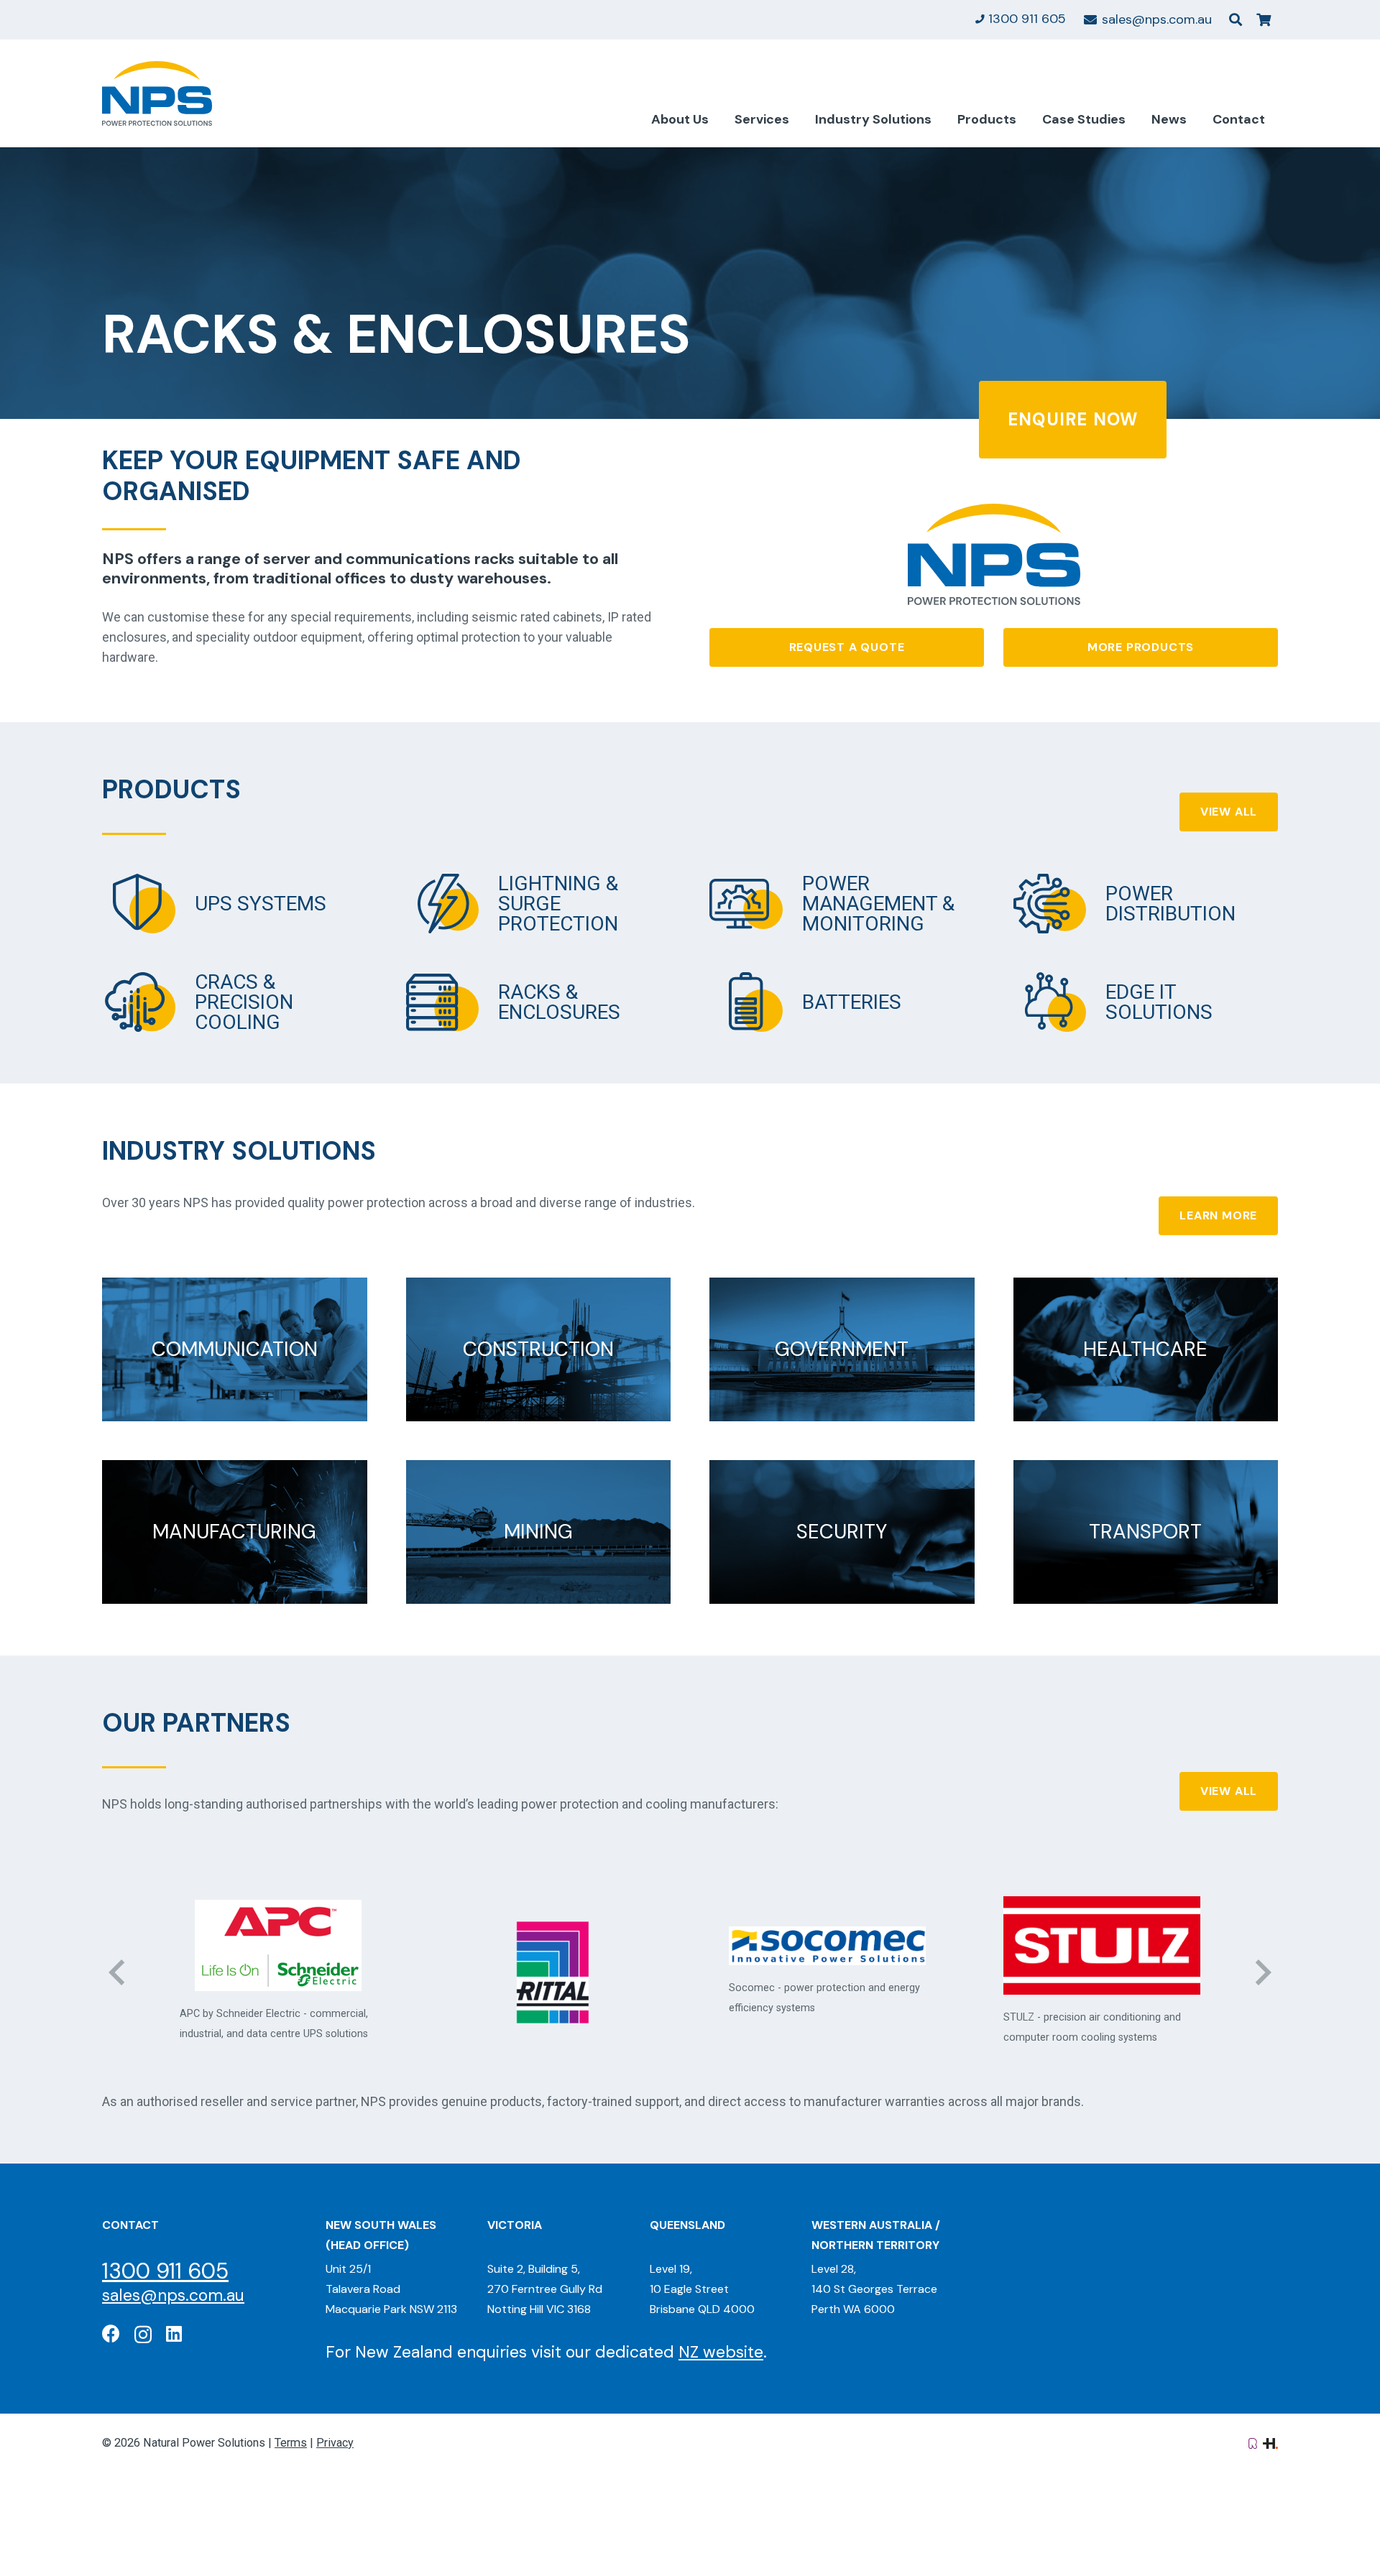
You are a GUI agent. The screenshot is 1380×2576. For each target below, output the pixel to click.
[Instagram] (143, 2335)
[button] (1236, 19)
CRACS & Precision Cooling (244, 1002)
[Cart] (1264, 20)
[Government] (842, 1349)
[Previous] (118, 1972)
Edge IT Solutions (1159, 1002)
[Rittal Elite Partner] (278, 1972)
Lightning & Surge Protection (558, 904)
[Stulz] (827, 1945)
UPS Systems (261, 904)
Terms (291, 2443)
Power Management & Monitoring (878, 904)
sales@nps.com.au (173, 2295)
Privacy (335, 2443)
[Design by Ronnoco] (1253, 2443)
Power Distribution (1170, 904)
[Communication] (235, 1349)
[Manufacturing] (235, 1532)
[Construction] (539, 1349)
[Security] (842, 1532)
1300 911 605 (165, 2271)
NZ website (721, 2352)
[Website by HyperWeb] (1270, 2443)
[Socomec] (553, 1946)
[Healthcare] (1146, 1349)
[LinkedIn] (174, 2333)
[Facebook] (111, 2333)
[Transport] (1146, 1532)
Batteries (852, 1002)
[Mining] (539, 1532)
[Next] (1262, 1972)
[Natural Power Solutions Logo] (157, 93)
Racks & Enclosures (559, 1002)
